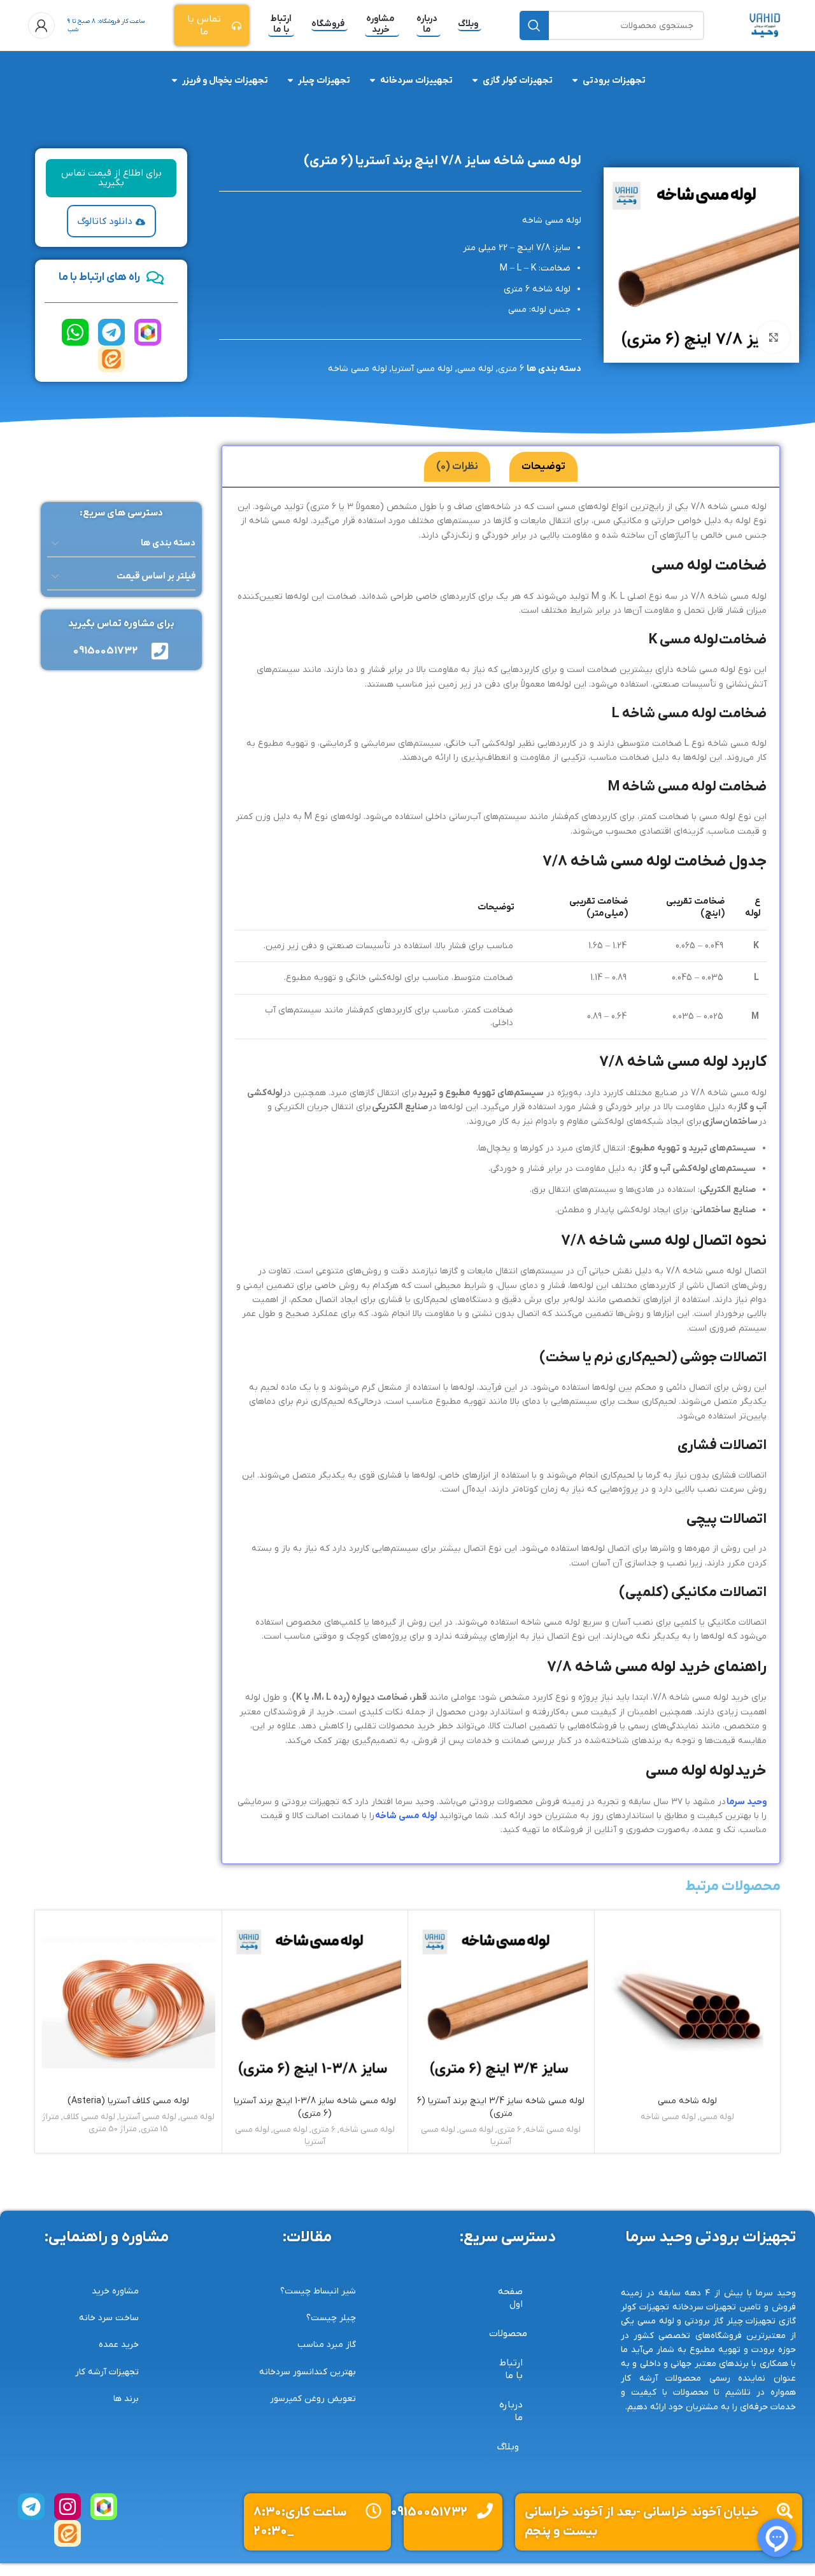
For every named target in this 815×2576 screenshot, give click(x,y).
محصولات (508, 2334)
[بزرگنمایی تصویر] (773, 337)
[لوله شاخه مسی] (688, 2003)
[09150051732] (485, 2511)
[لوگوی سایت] (765, 25)
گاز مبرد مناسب (327, 2345)
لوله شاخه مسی (687, 2101)
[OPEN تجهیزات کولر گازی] (475, 80)
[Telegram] (111, 332)
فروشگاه (328, 24)
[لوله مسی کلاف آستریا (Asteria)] (129, 2003)
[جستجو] (534, 25)
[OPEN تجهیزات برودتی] (575, 80)
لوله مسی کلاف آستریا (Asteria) (128, 2101)
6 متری (511, 369)
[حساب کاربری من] (41, 25)
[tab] (543, 467)
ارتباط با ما (281, 25)
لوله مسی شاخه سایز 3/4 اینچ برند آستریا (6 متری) (501, 2107)
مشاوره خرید (380, 25)
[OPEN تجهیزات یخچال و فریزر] (174, 80)
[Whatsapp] (75, 332)
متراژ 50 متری (113, 2129)
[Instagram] (67, 2507)
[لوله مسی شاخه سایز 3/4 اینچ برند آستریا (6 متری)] (501, 2003)
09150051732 (429, 2512)
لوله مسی (475, 369)
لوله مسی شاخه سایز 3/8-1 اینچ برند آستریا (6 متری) (315, 2107)
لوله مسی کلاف (89, 2117)
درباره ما (427, 25)
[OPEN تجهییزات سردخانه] (372, 80)
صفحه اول (510, 2298)
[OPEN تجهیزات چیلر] (290, 80)
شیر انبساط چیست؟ (318, 2291)
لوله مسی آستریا (422, 369)
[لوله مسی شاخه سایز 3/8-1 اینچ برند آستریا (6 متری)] (315, 2003)
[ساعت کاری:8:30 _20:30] (373, 2511)
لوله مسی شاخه (358, 369)
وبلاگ (468, 24)
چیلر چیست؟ (331, 2318)
